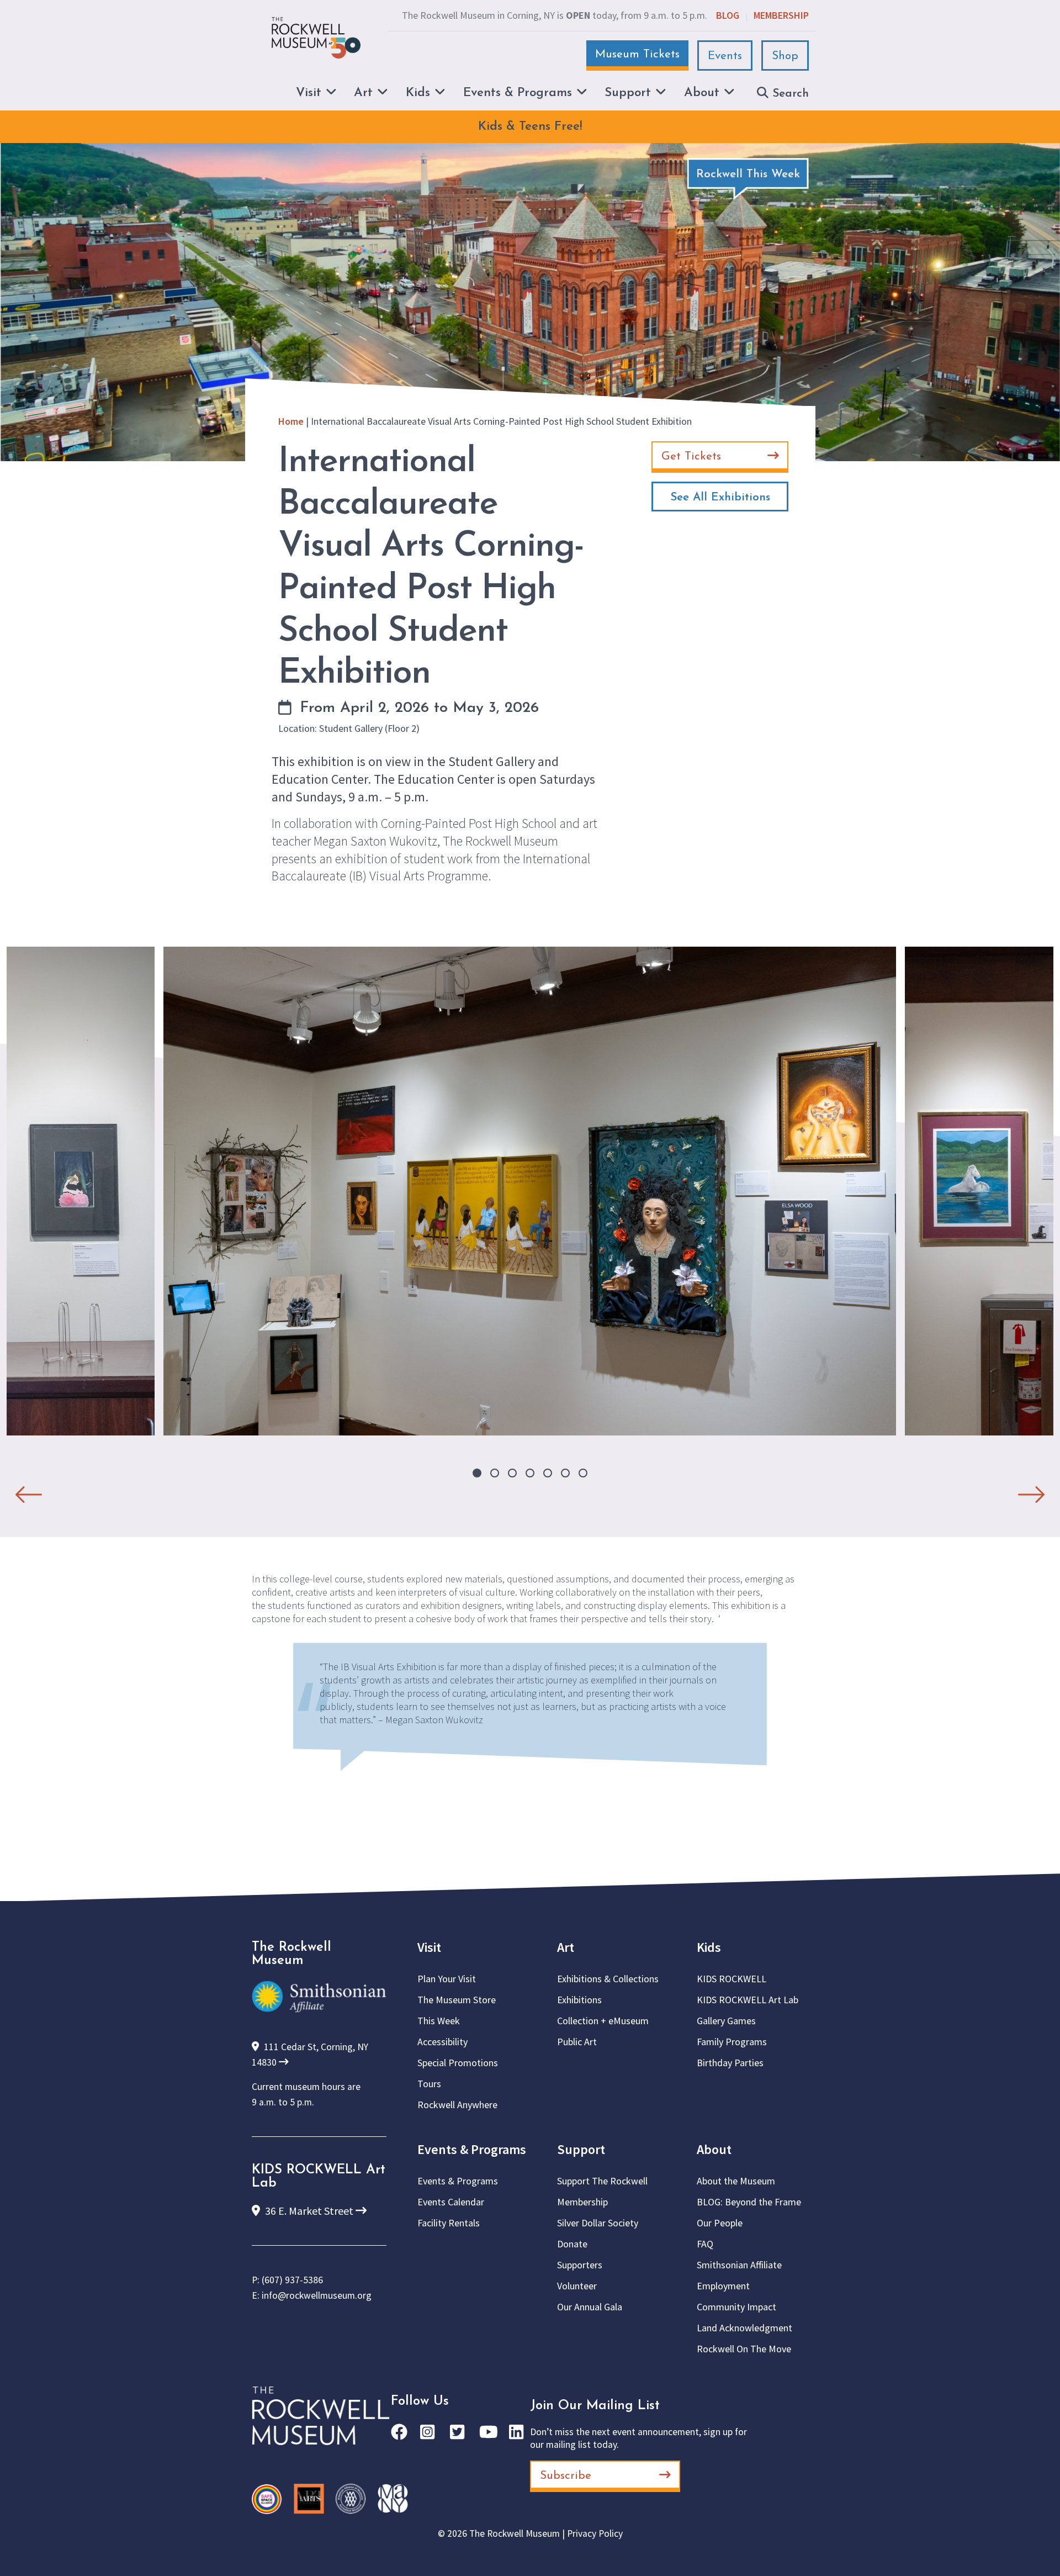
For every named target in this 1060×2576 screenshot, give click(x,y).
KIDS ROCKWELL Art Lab (748, 2000)
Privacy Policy (595, 2533)
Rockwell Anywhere (457, 2105)
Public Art (577, 2042)
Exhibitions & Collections (608, 1979)
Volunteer (577, 2286)
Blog (728, 15)
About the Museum (736, 2181)
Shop (785, 56)
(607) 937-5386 (292, 2280)
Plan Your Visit (447, 1979)
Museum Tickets (637, 54)
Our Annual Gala (590, 2307)
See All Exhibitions (720, 497)
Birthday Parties (730, 2063)
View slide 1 (477, 1473)
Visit (429, 1947)
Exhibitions (579, 2000)
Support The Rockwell (602, 2181)
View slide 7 (583, 1473)
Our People (720, 2223)
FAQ (705, 2244)
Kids (709, 1947)
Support (581, 2149)
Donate (572, 2244)
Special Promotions (458, 2063)
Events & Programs (472, 2149)
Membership (781, 15)
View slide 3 (512, 1473)
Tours (429, 2084)
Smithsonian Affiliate (739, 2265)
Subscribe (566, 2476)
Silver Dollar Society (598, 2223)
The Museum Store (457, 2000)
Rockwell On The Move (744, 2349)
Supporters (580, 2265)
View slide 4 (530, 1473)
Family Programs (732, 2042)
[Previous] (29, 1490)
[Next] (1031, 1490)
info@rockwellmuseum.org (317, 2295)
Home (291, 421)
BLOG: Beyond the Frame (749, 2202)
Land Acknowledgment (744, 2328)
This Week (439, 2021)
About (714, 2149)
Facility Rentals (449, 2223)
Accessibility (442, 2042)
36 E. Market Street (309, 2211)
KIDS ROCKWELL (732, 1979)
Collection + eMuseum (603, 2021)
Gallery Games (726, 2021)
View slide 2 (495, 1473)
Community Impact (736, 2307)
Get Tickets (691, 456)
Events (725, 56)
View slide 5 (548, 1473)
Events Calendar (451, 2202)
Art (566, 1947)
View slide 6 (565, 1473)
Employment (723, 2286)
